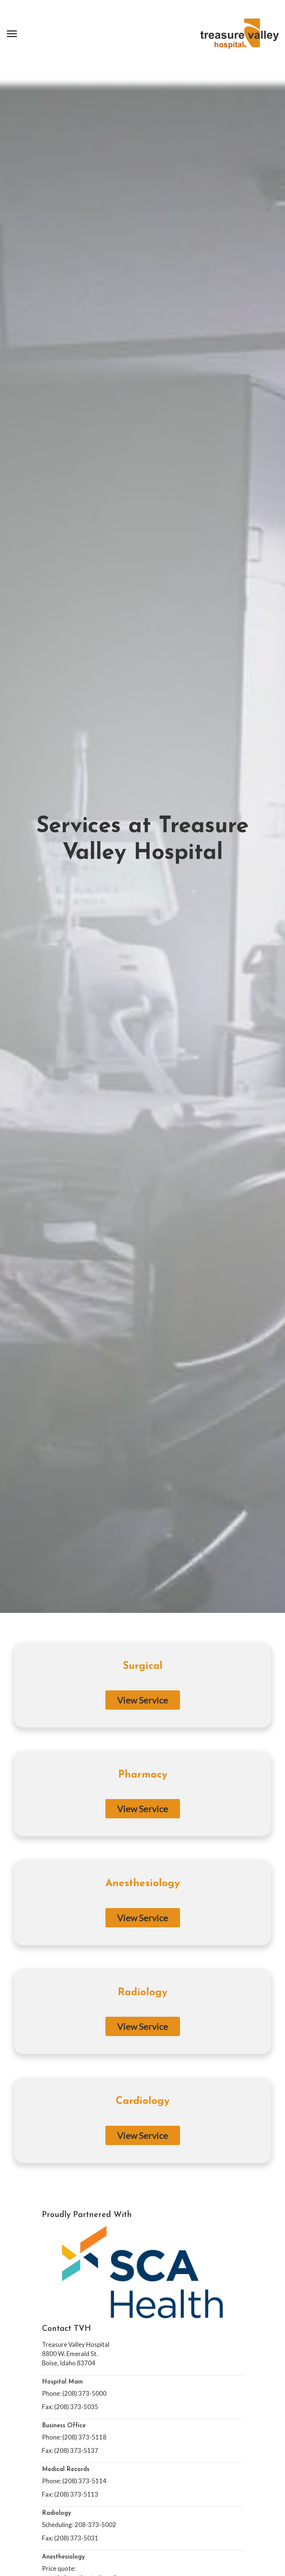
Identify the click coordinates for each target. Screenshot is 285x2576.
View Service (143, 1700)
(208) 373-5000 (84, 2393)
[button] (12, 34)
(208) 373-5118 (84, 2437)
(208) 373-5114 (84, 2481)
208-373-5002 (95, 2525)
